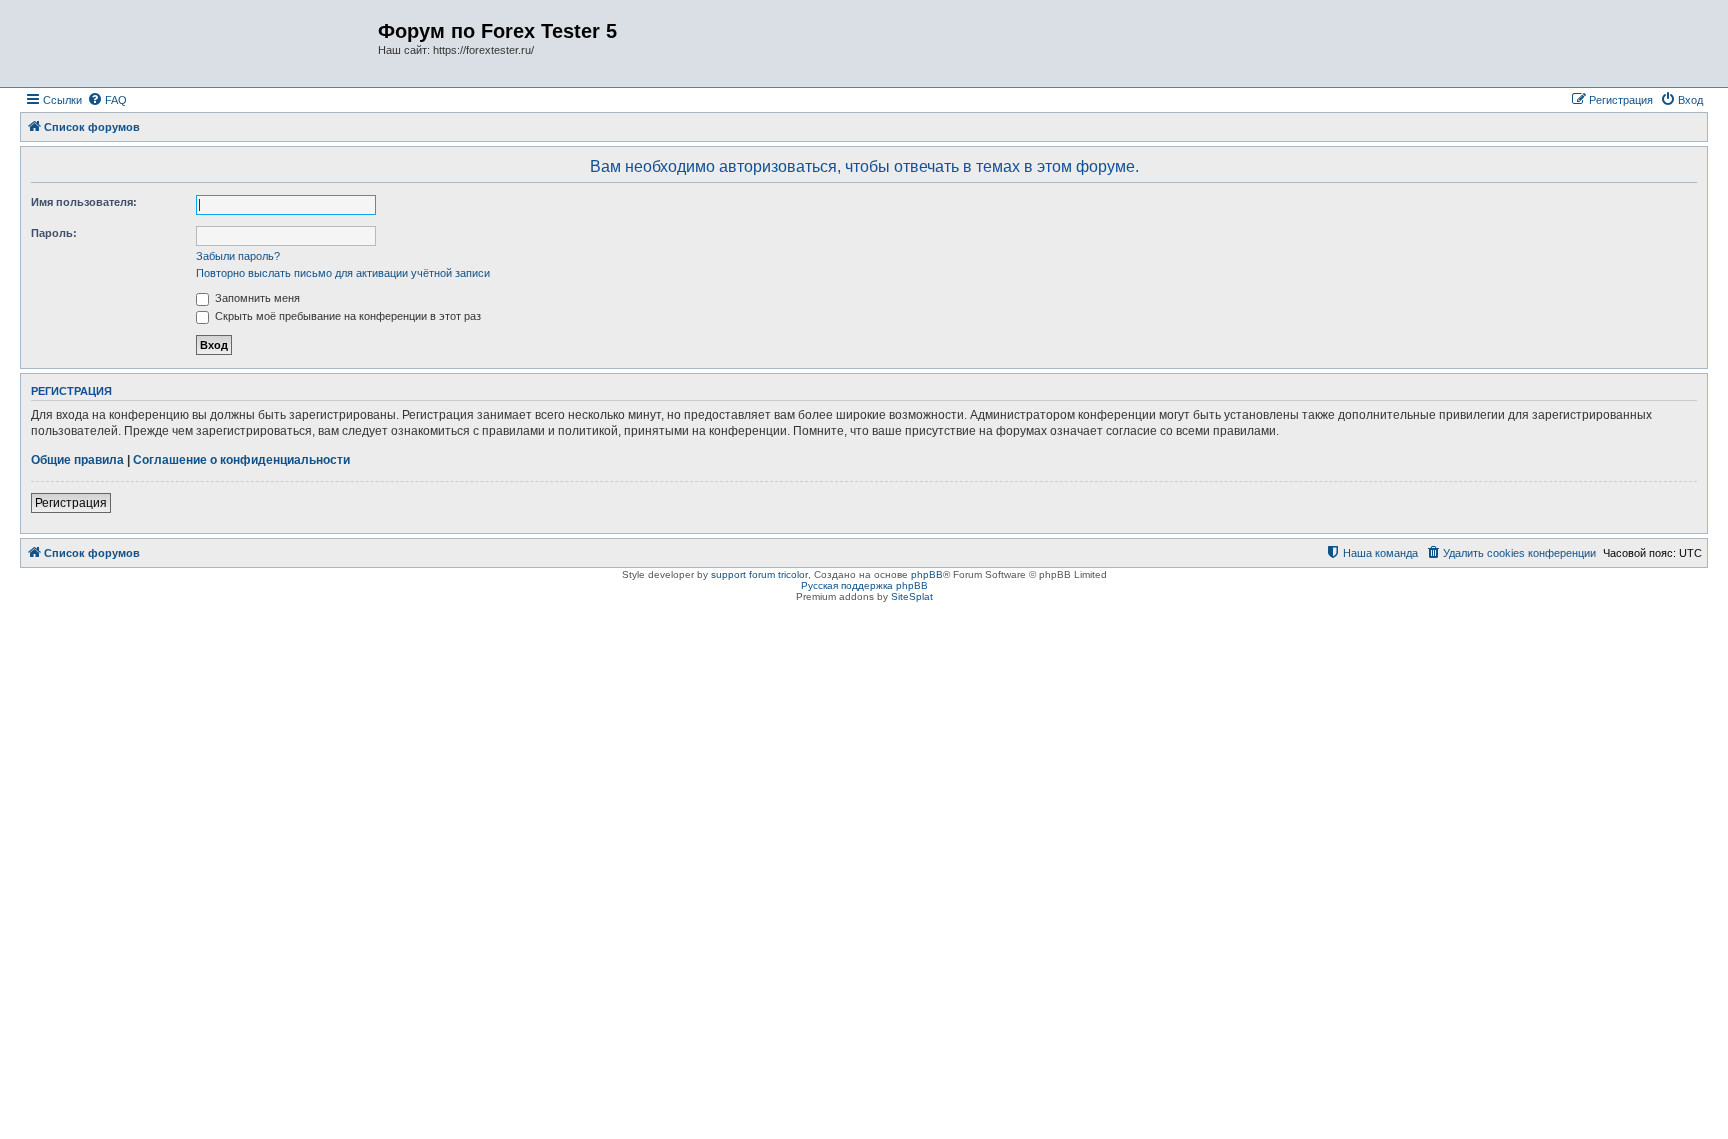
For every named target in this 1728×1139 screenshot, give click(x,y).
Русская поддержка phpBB (864, 585)
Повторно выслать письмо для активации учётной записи (343, 273)
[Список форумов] (201, 43)
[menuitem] (107, 100)
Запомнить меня (256, 298)
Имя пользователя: (84, 202)
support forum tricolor (759, 574)
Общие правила (77, 460)
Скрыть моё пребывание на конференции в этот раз (346, 316)
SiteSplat (912, 596)
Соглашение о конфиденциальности (241, 460)
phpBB (927, 574)
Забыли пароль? (238, 256)
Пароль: (54, 233)
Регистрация (71, 503)
